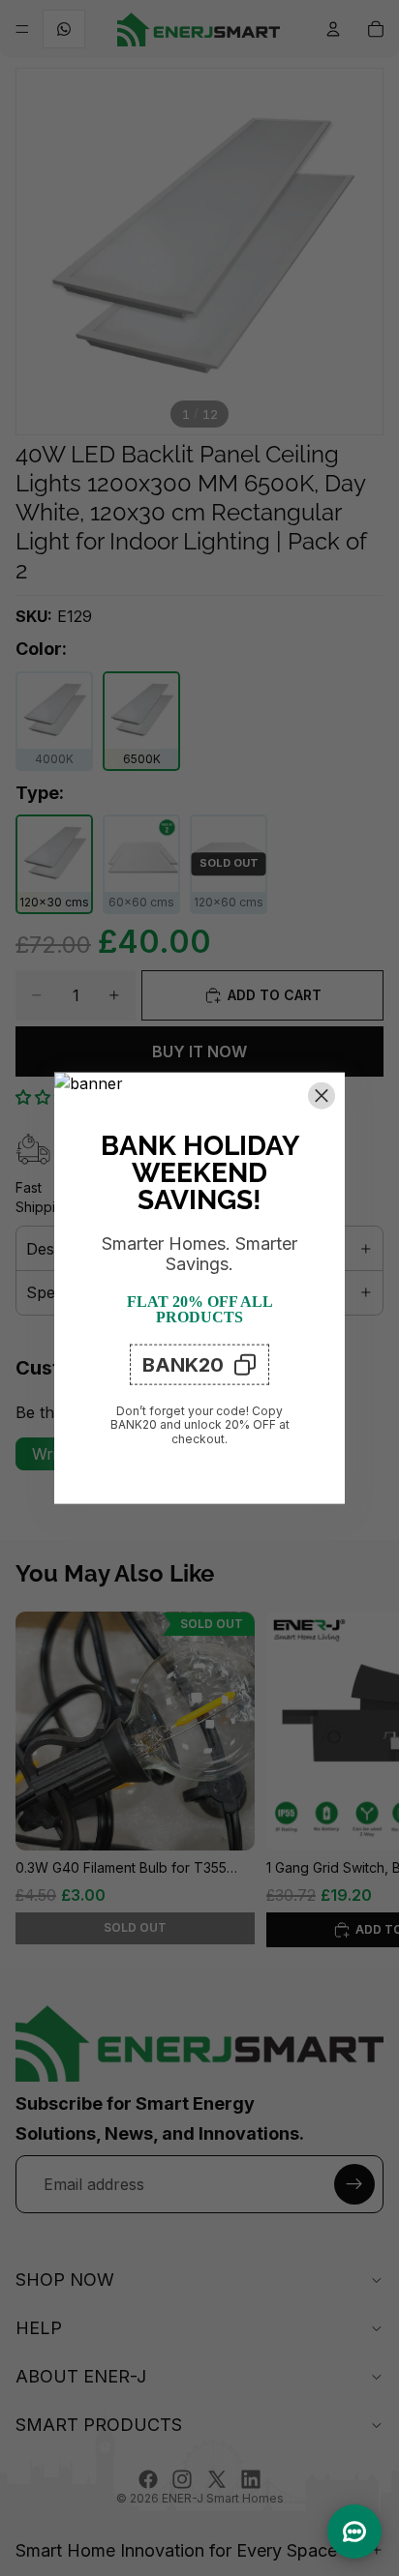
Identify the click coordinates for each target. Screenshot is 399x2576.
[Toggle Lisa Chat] (354, 2532)
